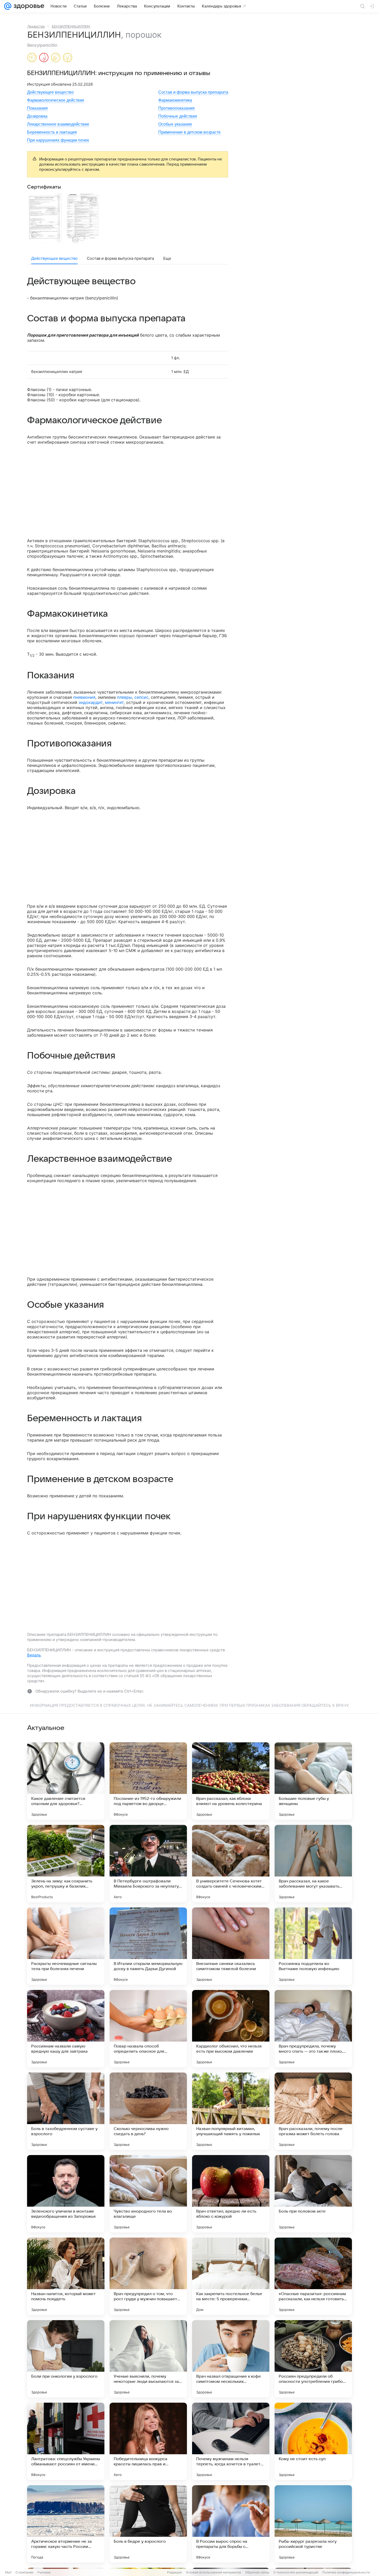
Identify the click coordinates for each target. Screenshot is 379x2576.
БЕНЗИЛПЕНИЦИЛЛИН (71, 26)
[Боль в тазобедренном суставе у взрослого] (66, 2111)
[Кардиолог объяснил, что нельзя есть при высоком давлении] (231, 2029)
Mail (8, 2572)
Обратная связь (257, 2572)
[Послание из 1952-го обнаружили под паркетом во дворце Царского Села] (148, 1781)
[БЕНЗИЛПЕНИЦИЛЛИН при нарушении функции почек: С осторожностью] (68, 58)
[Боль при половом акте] (313, 2194)
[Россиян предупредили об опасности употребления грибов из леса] (313, 2359)
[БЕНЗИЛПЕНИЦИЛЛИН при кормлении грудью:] (44, 58)
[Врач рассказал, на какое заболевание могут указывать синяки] (313, 1864)
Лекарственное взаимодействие (58, 124)
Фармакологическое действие (56, 100)
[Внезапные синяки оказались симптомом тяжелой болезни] (231, 1946)
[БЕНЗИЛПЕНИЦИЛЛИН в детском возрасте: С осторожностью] (56, 58)
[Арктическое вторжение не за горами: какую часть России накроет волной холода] (66, 2524)
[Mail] (8, 6)
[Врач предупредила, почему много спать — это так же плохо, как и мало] (313, 2029)
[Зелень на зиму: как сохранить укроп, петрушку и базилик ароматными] (66, 1864)
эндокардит (91, 702)
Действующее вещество (50, 92)
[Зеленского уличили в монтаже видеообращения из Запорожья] (66, 2194)
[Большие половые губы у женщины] (313, 1781)
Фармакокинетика (175, 100)
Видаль (34, 1655)
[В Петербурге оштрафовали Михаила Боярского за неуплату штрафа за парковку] (148, 1864)
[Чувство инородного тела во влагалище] (148, 2194)
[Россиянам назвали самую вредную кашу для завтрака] (66, 2029)
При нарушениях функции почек (58, 140)
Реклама (44, 2572)
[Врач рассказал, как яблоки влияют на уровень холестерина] (231, 1781)
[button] (46, 219)
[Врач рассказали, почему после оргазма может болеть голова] (313, 2111)
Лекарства (36, 26)
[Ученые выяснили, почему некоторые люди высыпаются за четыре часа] (148, 2359)
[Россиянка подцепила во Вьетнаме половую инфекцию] (313, 1946)
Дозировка (37, 116)
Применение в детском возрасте (190, 132)
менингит (114, 702)
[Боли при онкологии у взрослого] (66, 2359)
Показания (37, 108)
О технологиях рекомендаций (296, 2572)
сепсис (141, 697)
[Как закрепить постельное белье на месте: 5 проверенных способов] (231, 2276)
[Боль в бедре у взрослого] (148, 2524)
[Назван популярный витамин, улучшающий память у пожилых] (231, 2111)
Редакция (174, 2572)
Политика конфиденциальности (346, 2572)
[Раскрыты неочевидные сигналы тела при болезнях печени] (66, 1946)
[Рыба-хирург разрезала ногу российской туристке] (313, 2524)
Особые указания (175, 124)
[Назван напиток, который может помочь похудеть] (66, 2276)
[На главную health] (28, 6)
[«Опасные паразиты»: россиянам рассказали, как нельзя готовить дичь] (313, 2276)
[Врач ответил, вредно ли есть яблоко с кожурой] (231, 2194)
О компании (24, 2572)
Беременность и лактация (52, 132)
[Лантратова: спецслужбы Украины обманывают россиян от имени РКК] (66, 2441)
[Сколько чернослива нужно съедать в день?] (148, 2111)
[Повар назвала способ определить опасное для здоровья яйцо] (148, 2029)
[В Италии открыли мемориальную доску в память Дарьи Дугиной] (148, 1946)
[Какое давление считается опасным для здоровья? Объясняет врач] (66, 1781)
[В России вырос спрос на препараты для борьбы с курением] (231, 2524)
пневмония (84, 697)
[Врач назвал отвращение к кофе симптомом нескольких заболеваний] (231, 2359)
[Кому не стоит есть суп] (313, 2441)
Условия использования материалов (213, 2572)
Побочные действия (178, 116)
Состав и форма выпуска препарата (193, 92)
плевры (125, 697)
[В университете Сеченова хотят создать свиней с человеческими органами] (231, 1864)
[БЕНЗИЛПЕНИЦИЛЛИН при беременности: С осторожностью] (32, 58)
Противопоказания (176, 108)
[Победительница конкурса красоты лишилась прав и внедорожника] (148, 2441)
